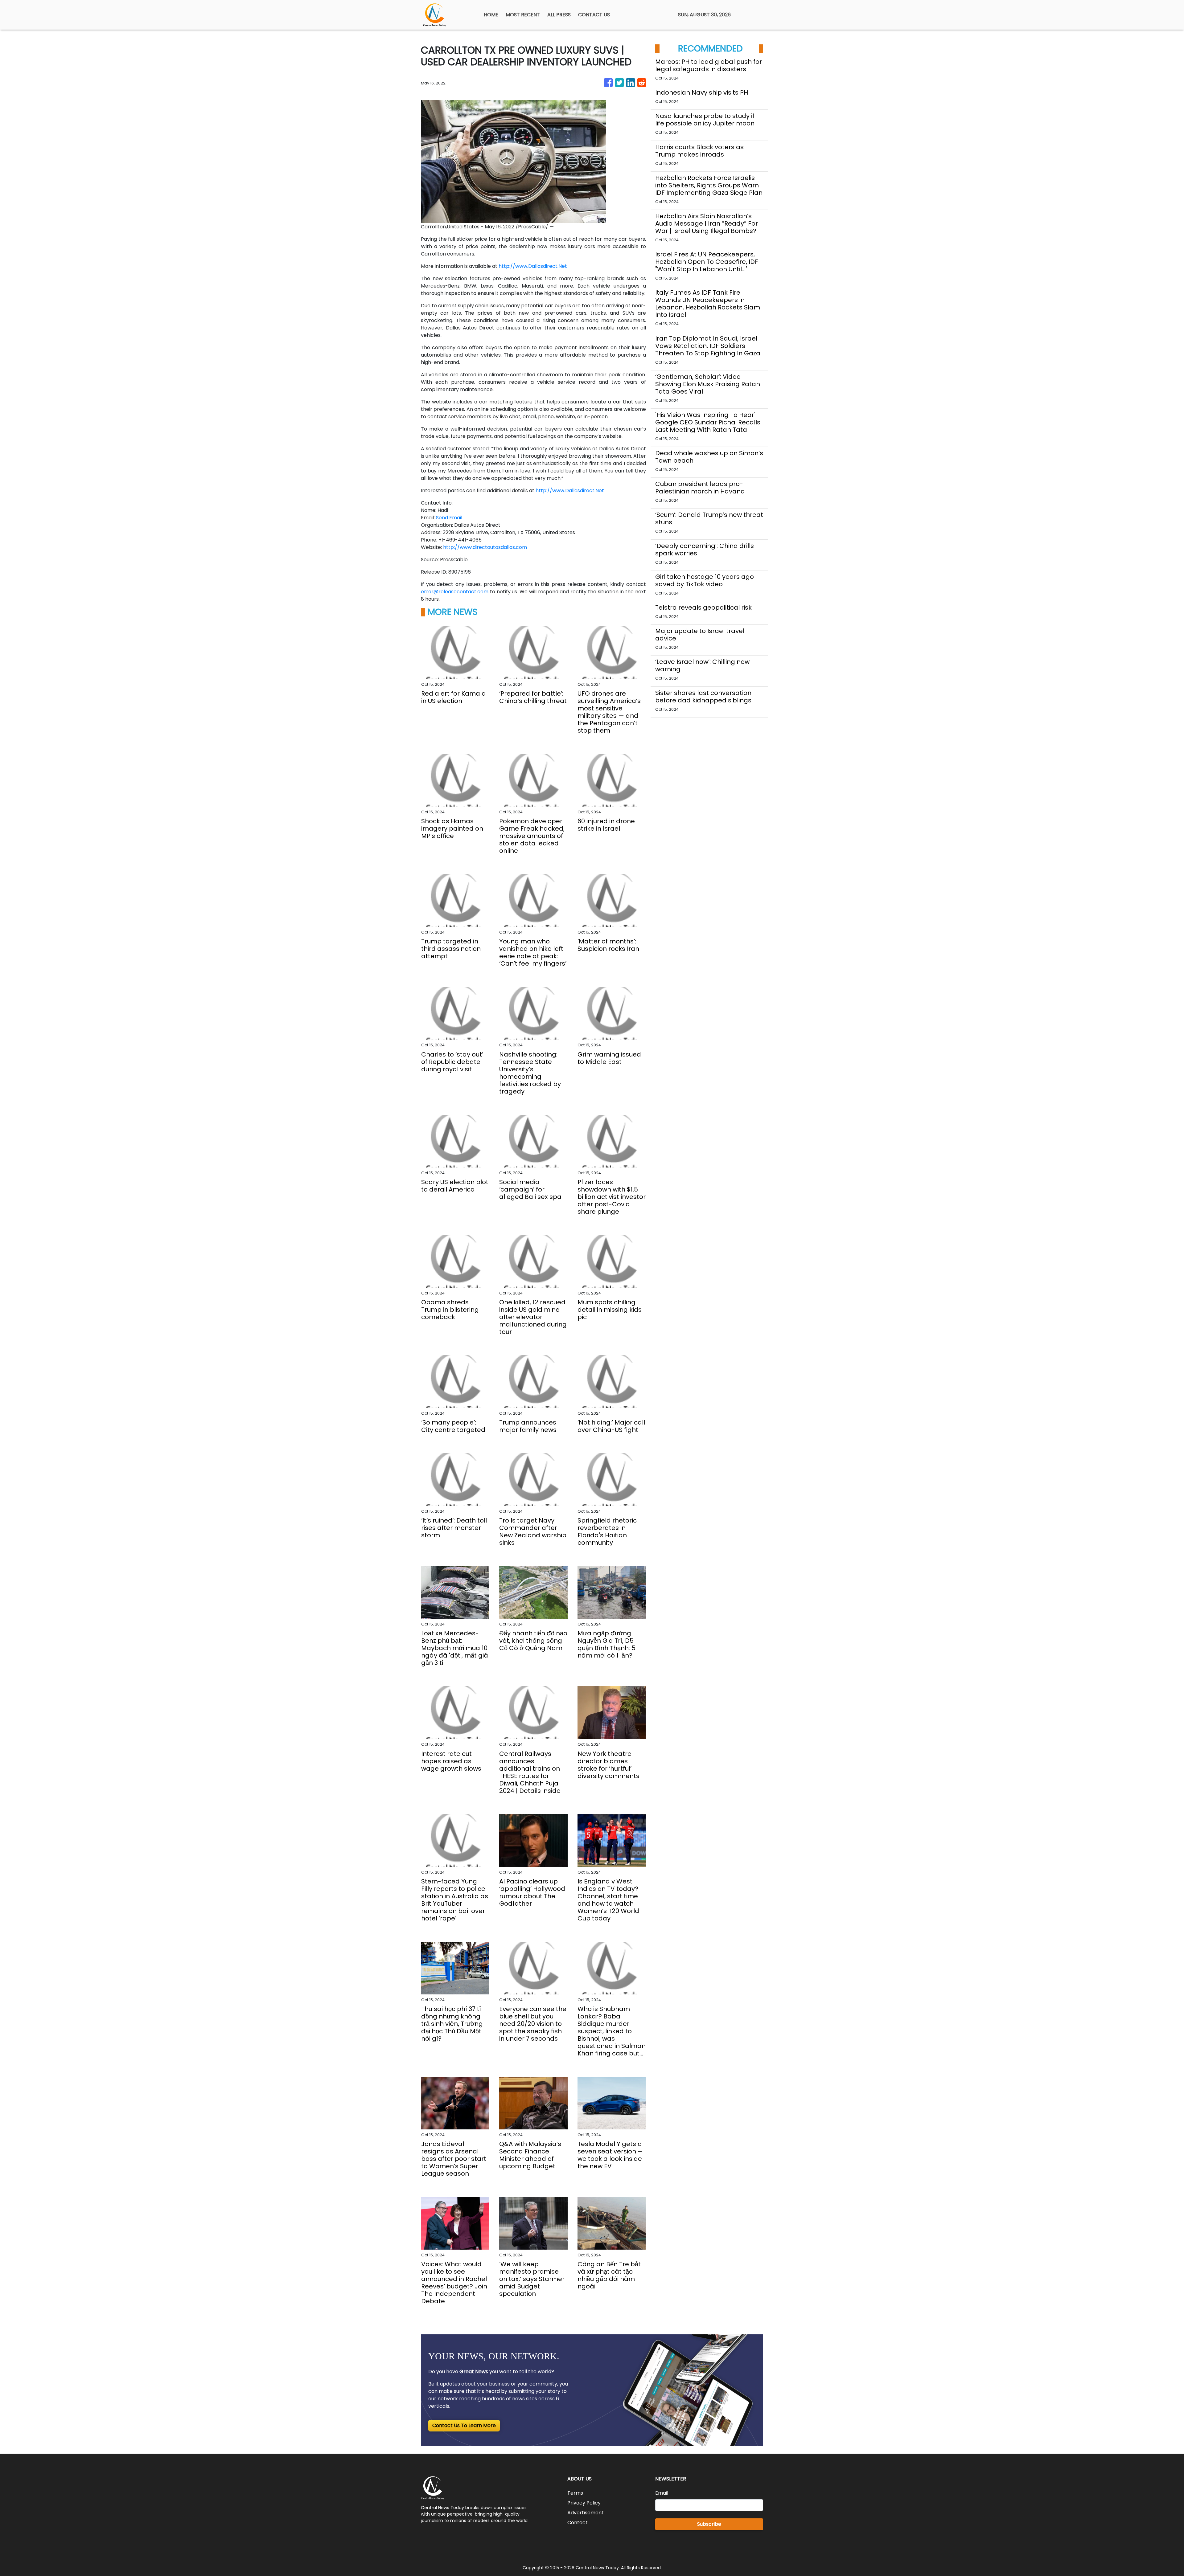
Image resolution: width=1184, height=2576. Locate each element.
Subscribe (709, 2524)
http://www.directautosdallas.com (485, 547)
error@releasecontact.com (455, 592)
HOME (491, 15)
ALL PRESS (559, 15)
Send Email (449, 518)
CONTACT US (594, 15)
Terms (575, 2493)
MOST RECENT (523, 15)
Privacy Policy (584, 2503)
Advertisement (586, 2513)
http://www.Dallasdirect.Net (533, 266)
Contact (578, 2523)
